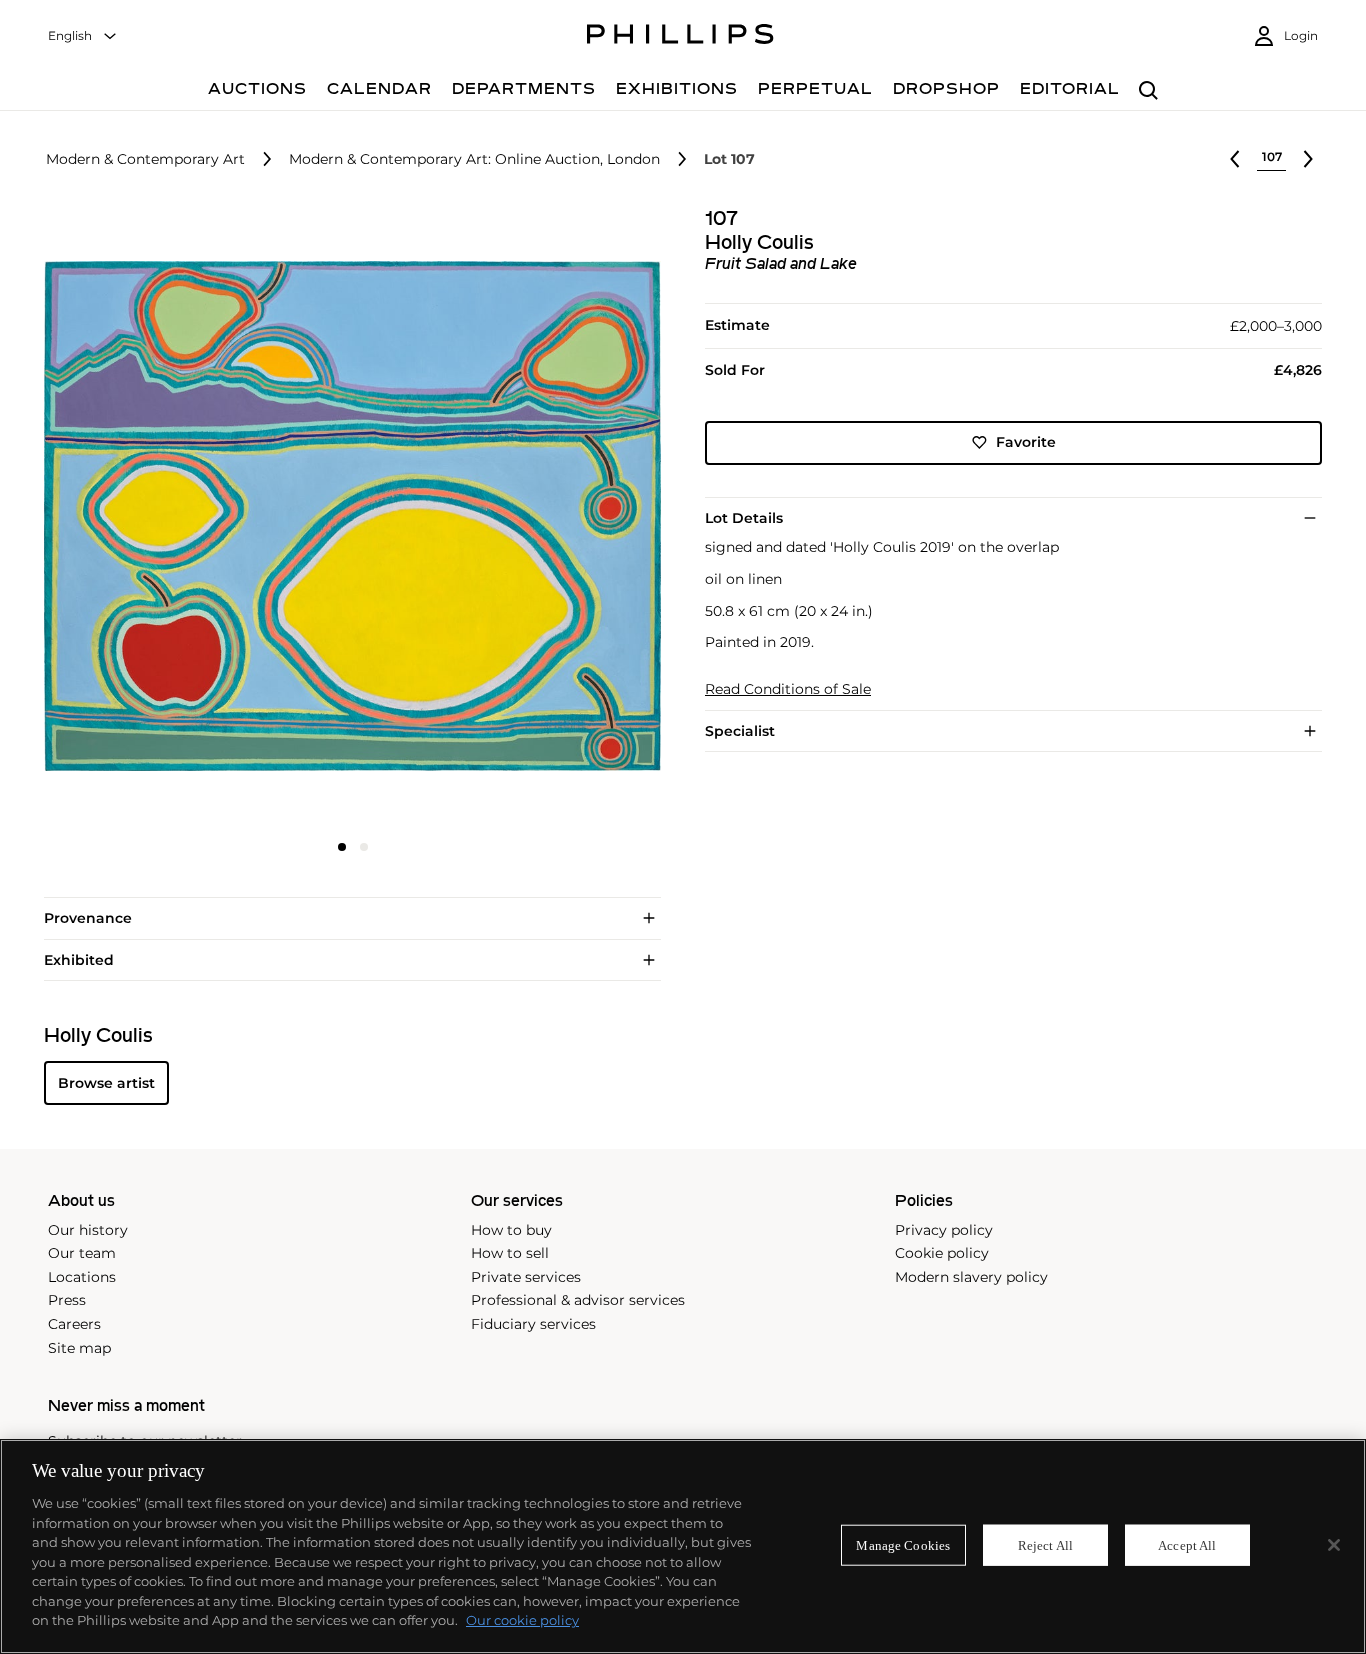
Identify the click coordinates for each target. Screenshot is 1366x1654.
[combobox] (83, 36)
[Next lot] (1308, 159)
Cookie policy (942, 1253)
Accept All (1187, 1544)
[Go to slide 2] (364, 847)
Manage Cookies (903, 1544)
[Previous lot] (1235, 159)
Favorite (1026, 442)
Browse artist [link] (106, 1083)
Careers (74, 1324)
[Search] (1148, 91)
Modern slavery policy (971, 1277)
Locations (82, 1277)
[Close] (1334, 1545)
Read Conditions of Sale (788, 689)
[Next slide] (558, 518)
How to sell (510, 1253)
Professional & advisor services (578, 1300)
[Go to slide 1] (342, 847)
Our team (82, 1253)
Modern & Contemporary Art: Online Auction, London (474, 159)
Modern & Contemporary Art (145, 159)
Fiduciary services (533, 1324)
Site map (79, 1348)
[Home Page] (680, 37)
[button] (346, 516)
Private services (526, 1277)
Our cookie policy (522, 1620)
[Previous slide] (146, 518)
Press (67, 1300)
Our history (88, 1230)
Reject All (1045, 1544)
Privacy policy (944, 1230)
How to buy (511, 1230)
